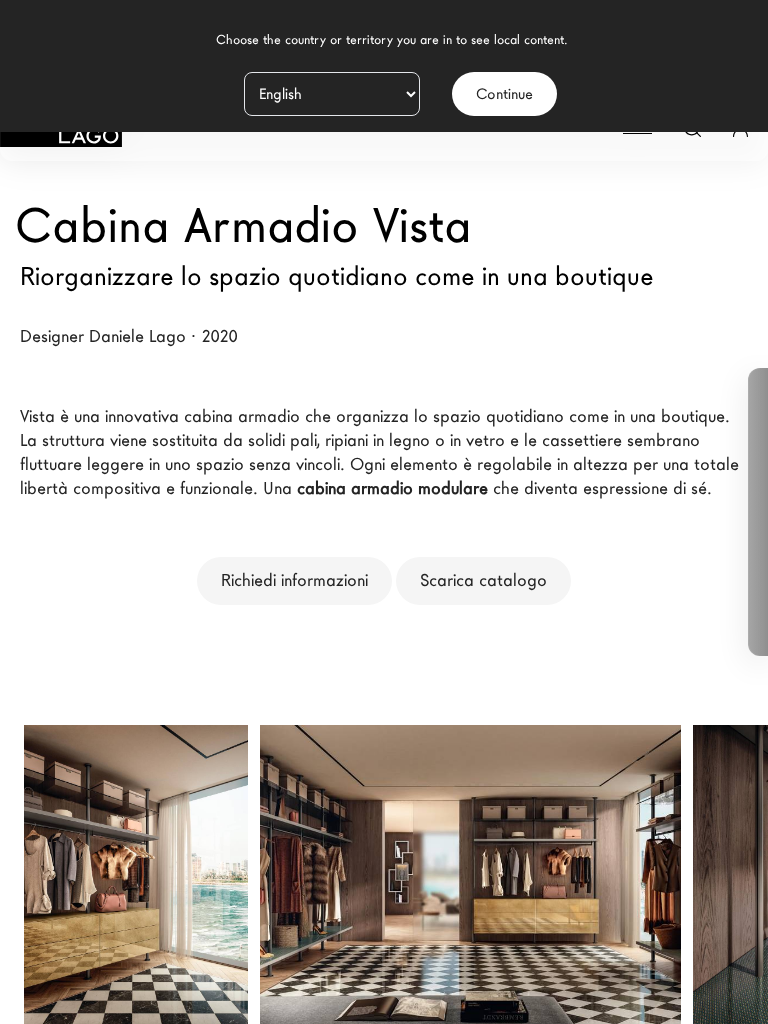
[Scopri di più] (210, 843)
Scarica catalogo (483, 580)
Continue (504, 94)
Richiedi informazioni (294, 580)
